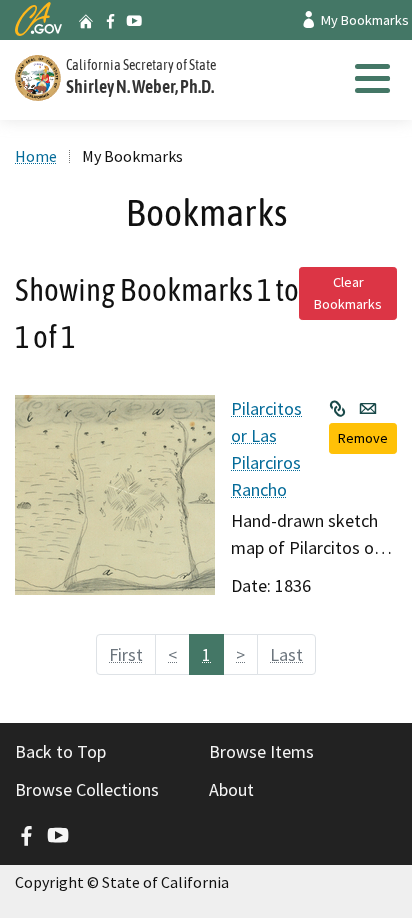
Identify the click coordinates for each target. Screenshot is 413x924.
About (231, 789)
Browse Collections (87, 789)
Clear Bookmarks (348, 293)
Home (36, 156)
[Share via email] (368, 408)
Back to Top (60, 751)
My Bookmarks (363, 20)
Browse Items (261, 751)
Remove (363, 438)
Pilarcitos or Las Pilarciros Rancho (266, 449)
